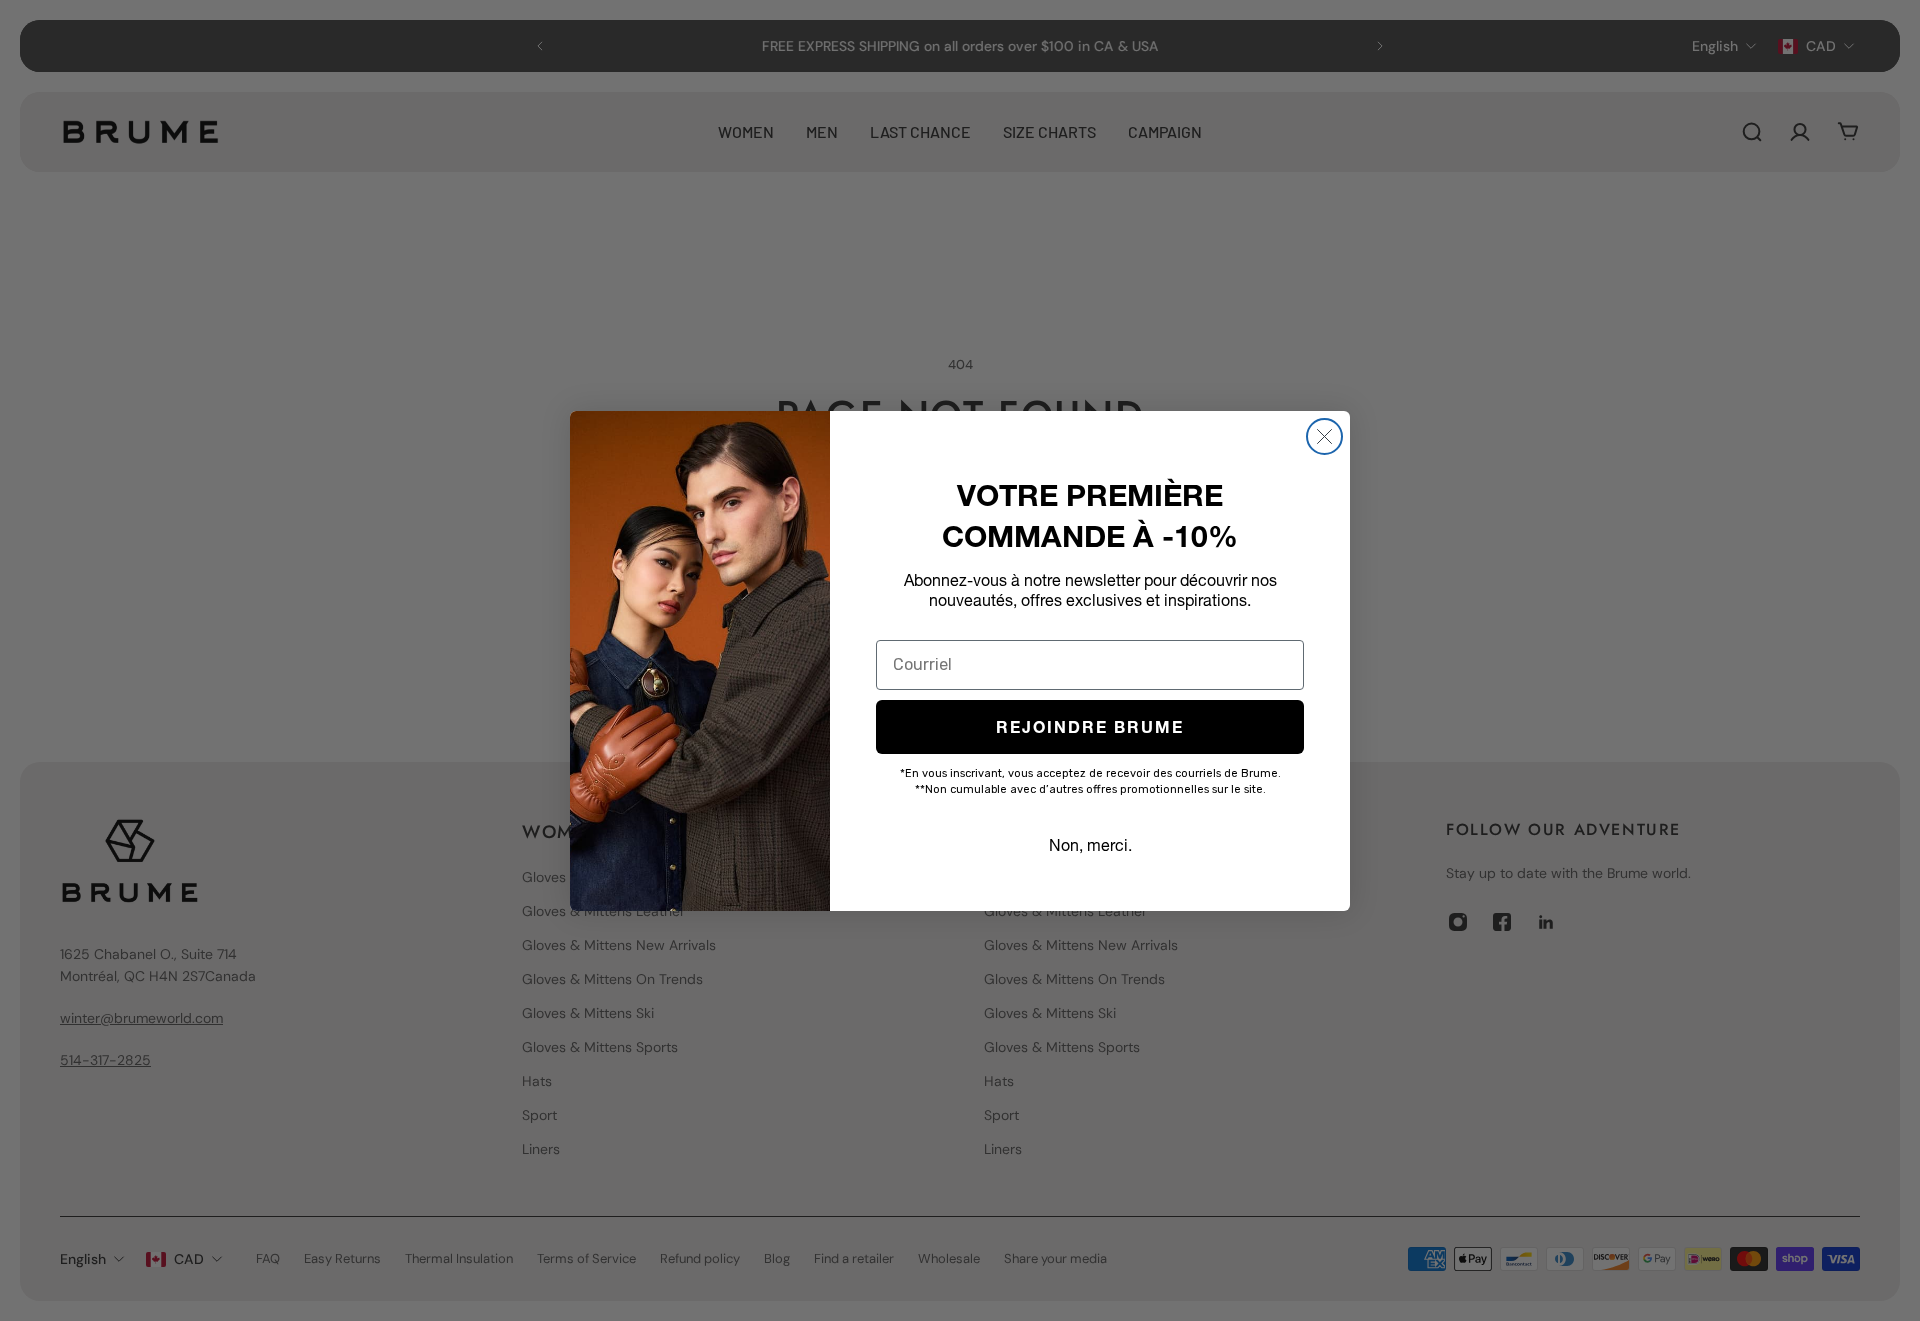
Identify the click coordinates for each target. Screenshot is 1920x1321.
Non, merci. (1090, 845)
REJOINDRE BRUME (1090, 727)
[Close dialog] (1324, 436)
